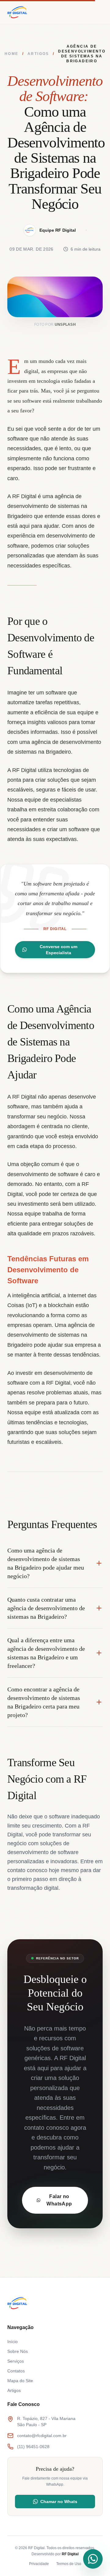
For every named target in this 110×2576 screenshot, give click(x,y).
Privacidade (39, 2564)
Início (13, 2342)
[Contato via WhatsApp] (93, 2559)
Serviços (16, 2361)
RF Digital (70, 2554)
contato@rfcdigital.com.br (42, 2436)
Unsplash (65, 324)
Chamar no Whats (59, 2502)
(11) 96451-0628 (33, 2447)
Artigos (38, 54)
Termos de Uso (69, 2564)
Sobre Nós (18, 2351)
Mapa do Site (20, 2381)
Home (12, 54)
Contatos (16, 2371)
